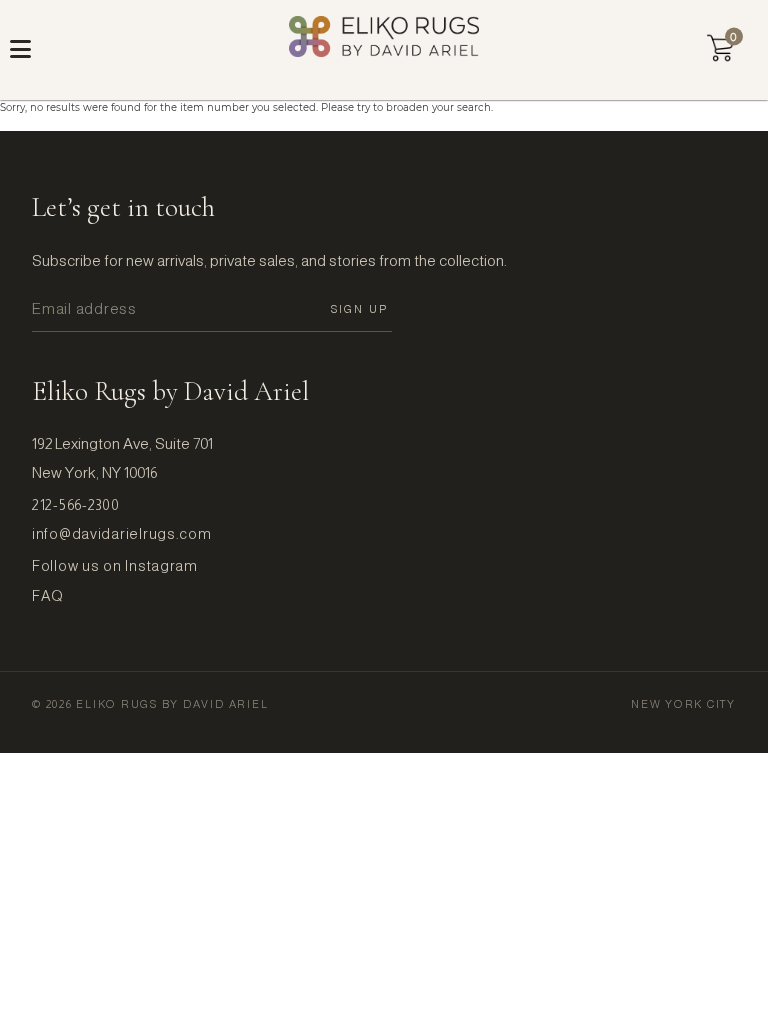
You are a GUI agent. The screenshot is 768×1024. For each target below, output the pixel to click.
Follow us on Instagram (115, 566)
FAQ (48, 596)
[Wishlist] (720, 48)
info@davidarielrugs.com (122, 534)
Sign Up (359, 309)
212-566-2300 (76, 505)
